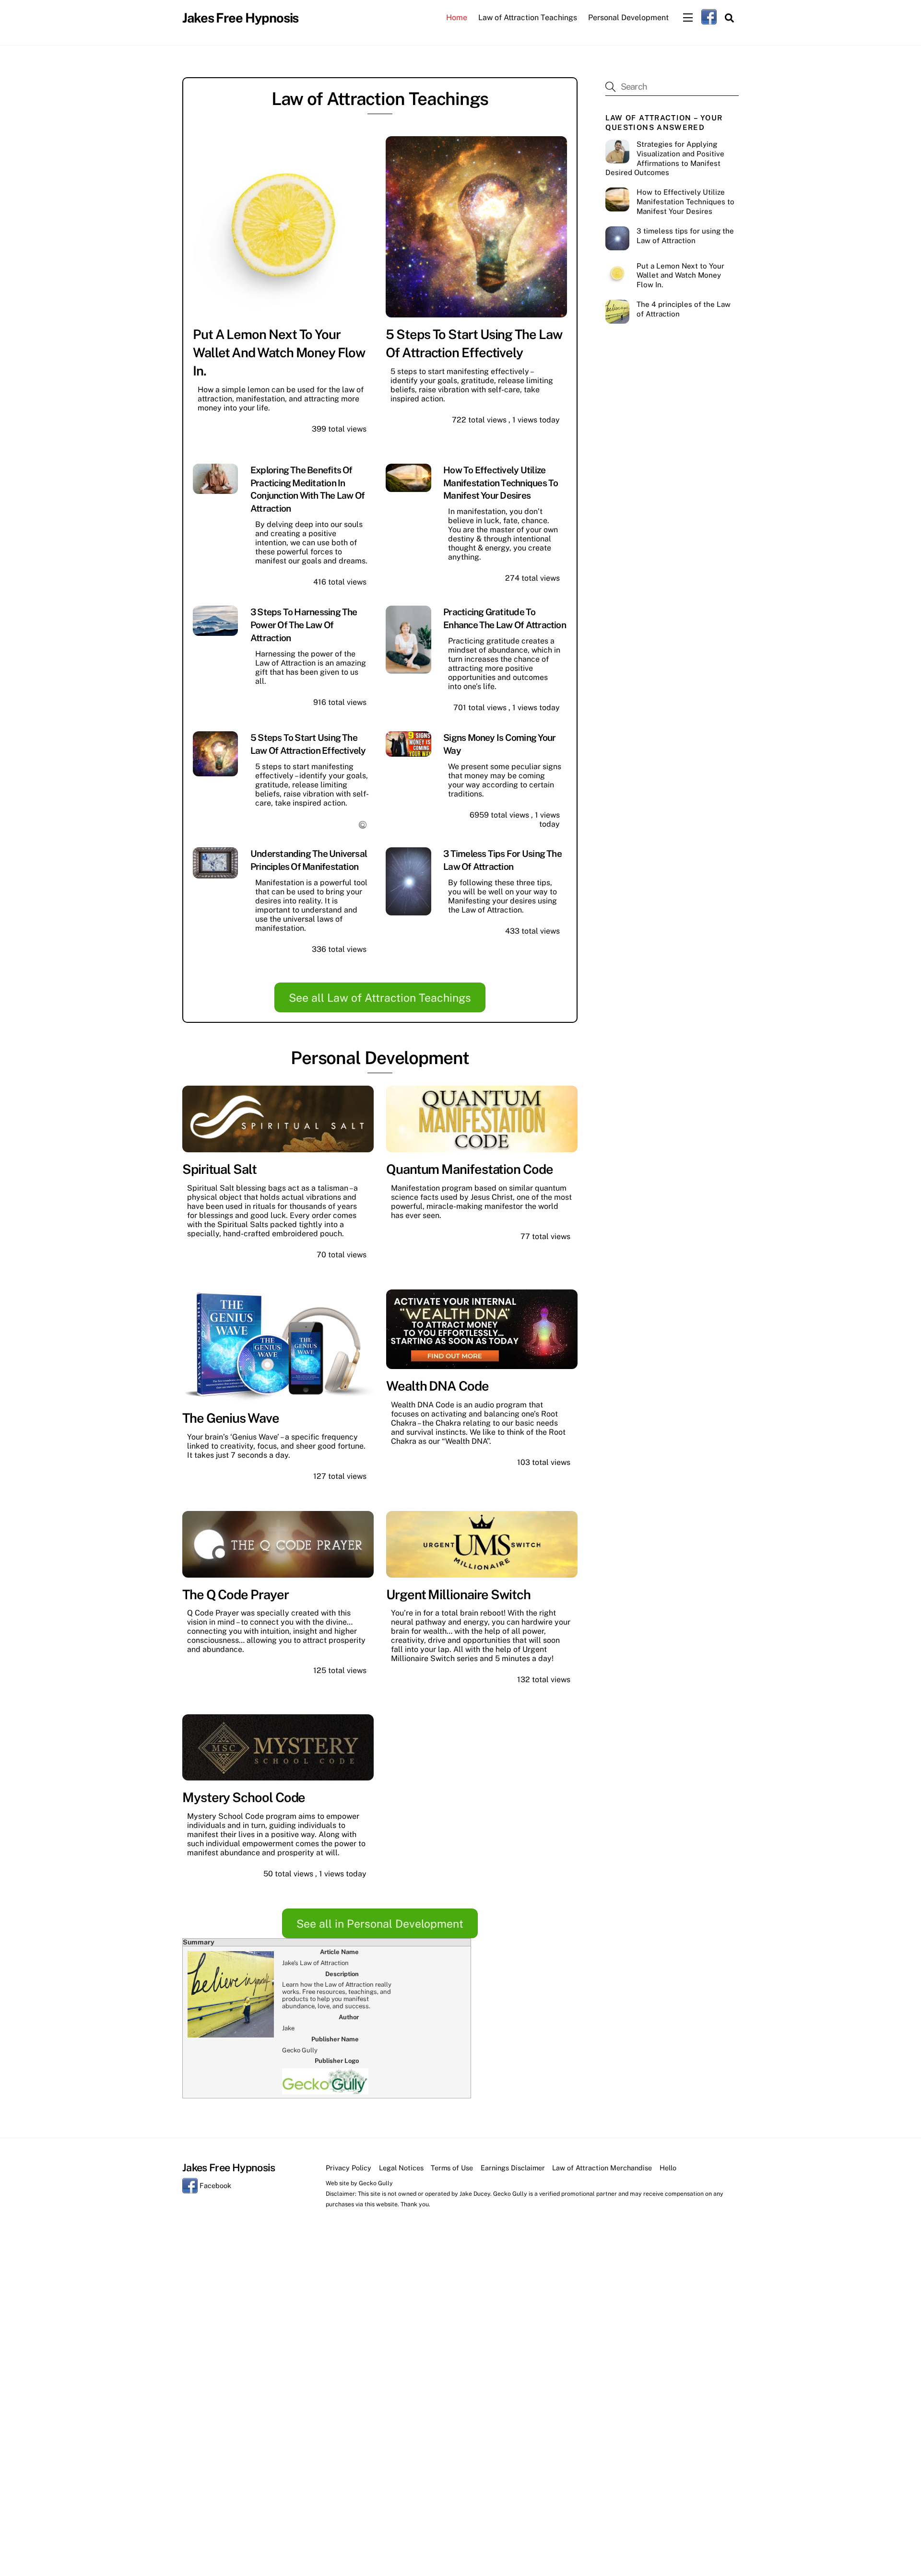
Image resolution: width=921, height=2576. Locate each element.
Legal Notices (401, 2168)
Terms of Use (452, 2168)
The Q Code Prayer (236, 1594)
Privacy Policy (348, 2168)
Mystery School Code (244, 1797)
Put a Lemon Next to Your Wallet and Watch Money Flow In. (279, 352)
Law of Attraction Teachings (528, 18)
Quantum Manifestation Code (470, 1169)
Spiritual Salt (219, 1169)
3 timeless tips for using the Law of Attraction (685, 236)
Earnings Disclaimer (513, 2168)
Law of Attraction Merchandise (602, 2168)
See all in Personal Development (380, 1924)
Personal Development (628, 18)
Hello (668, 2168)
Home (457, 18)
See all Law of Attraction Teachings (380, 998)
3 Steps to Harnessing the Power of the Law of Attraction (304, 625)
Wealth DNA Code (437, 1386)
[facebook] (709, 17)
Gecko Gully (376, 2183)
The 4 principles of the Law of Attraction (684, 309)
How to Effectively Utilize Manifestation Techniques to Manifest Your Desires (501, 483)
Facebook (214, 2185)
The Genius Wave (231, 1418)
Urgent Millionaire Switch (458, 1594)
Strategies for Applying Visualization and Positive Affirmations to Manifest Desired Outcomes (665, 158)
